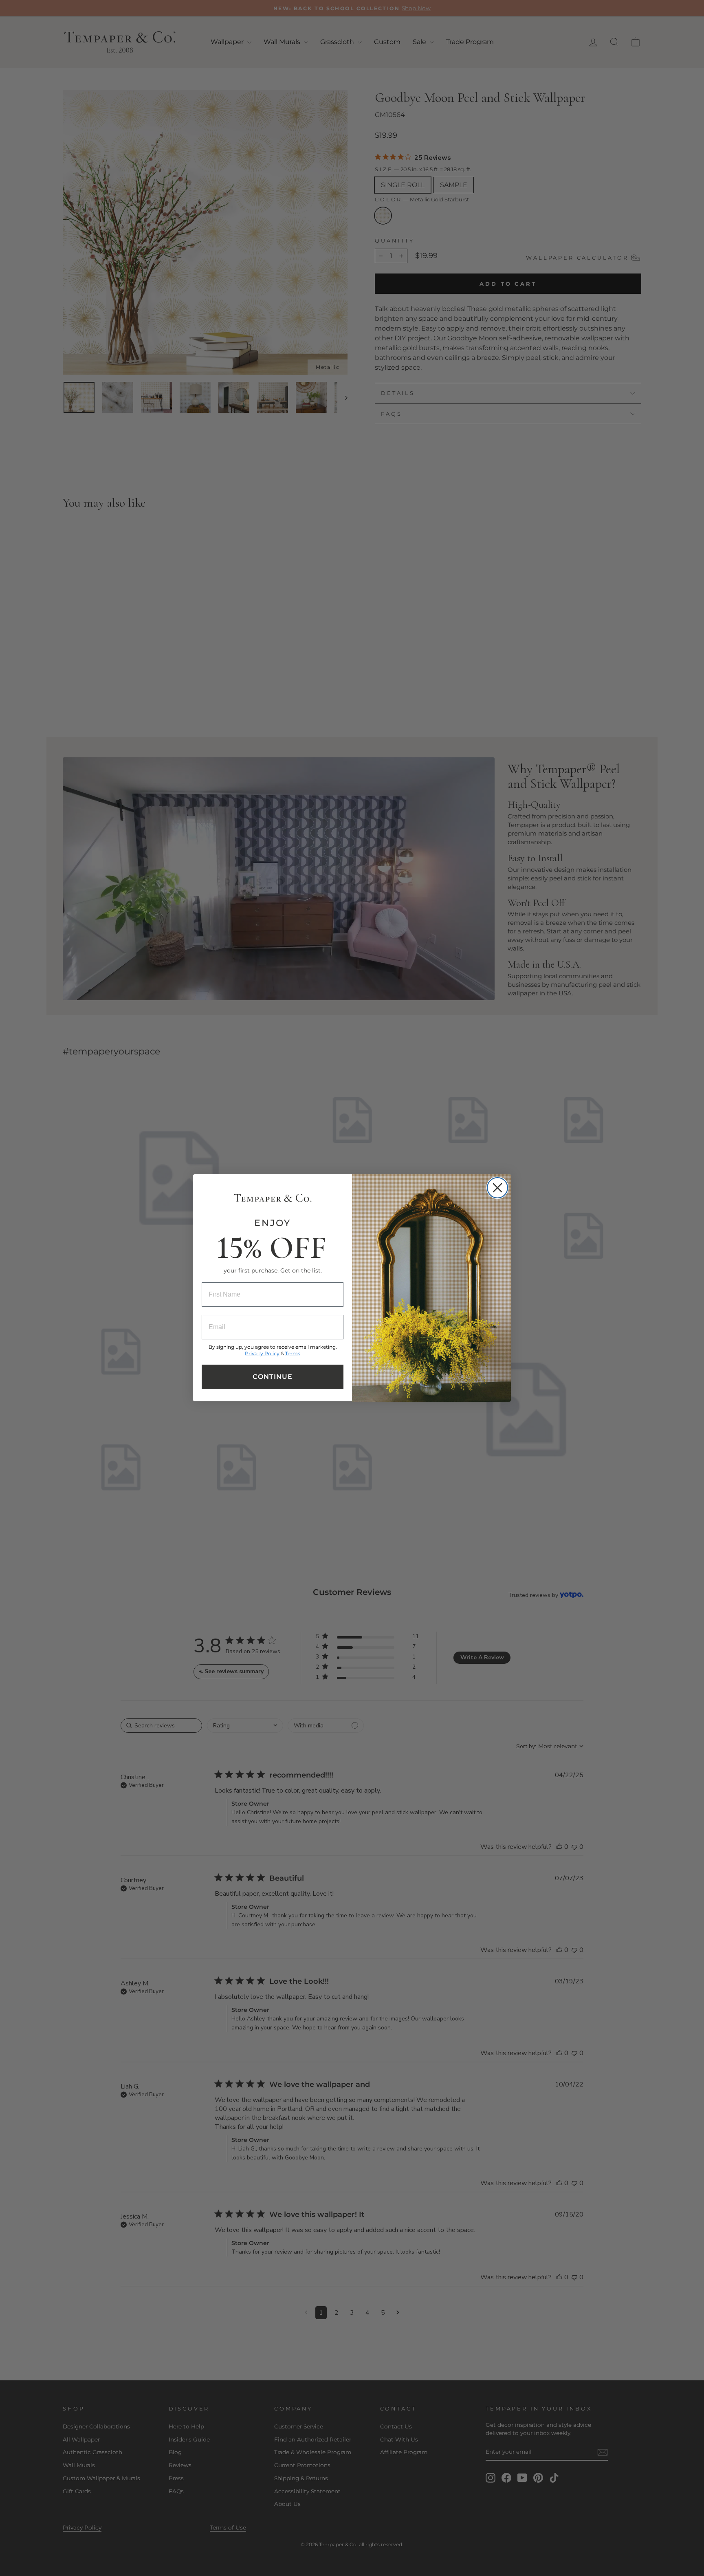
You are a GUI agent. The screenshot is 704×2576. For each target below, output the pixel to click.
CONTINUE (273, 1377)
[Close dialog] (497, 1188)
